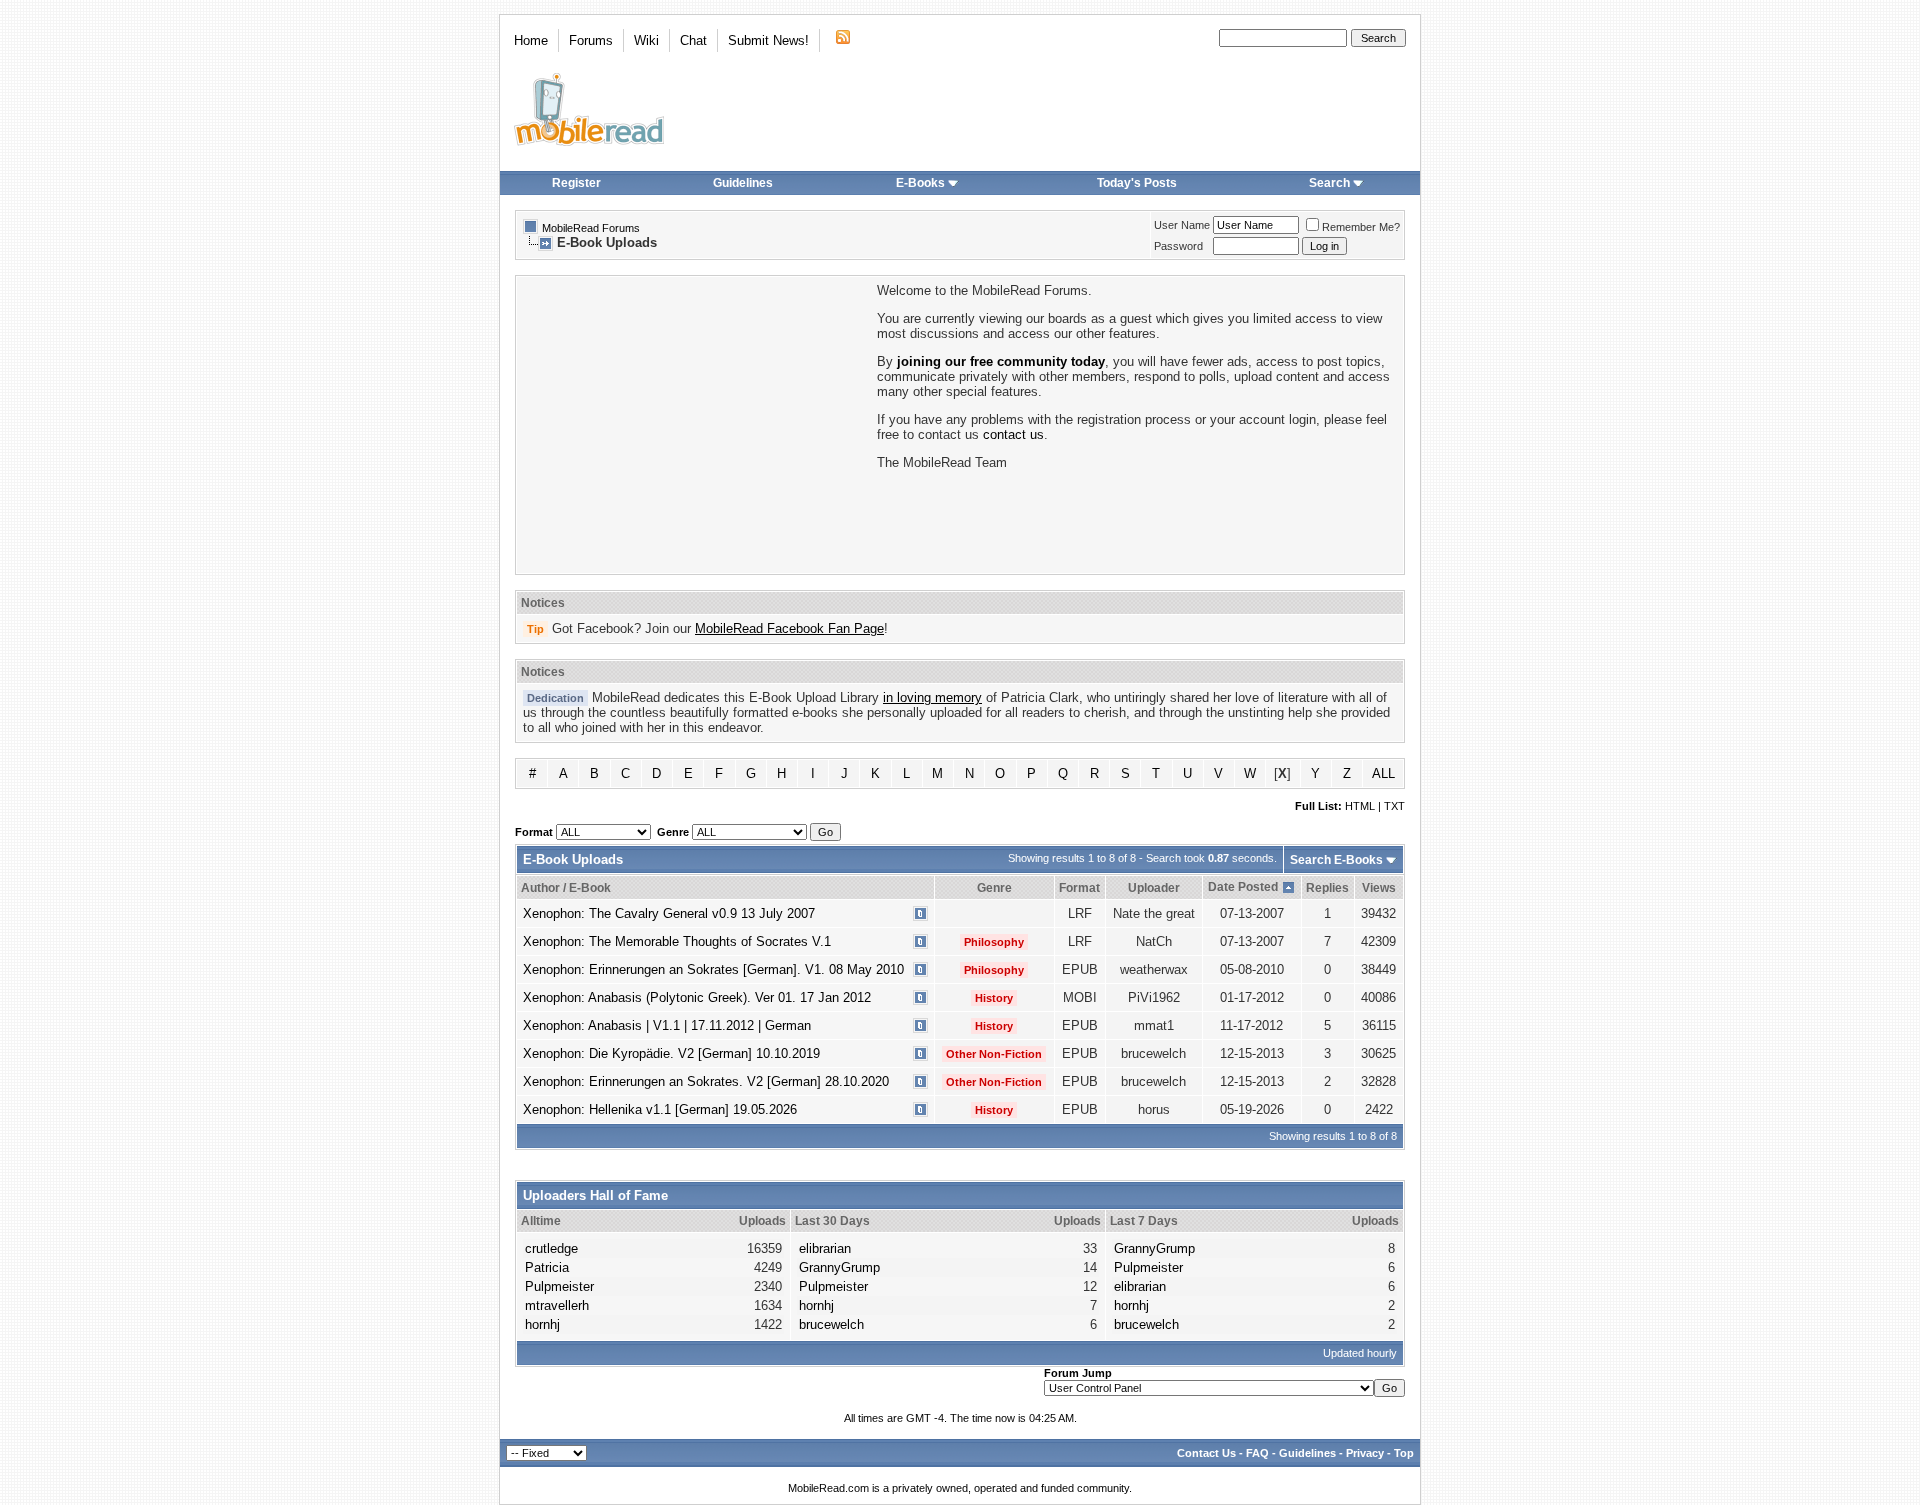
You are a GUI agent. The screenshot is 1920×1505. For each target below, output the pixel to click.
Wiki (646, 40)
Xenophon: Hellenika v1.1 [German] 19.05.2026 (660, 1109)
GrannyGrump (839, 1267)
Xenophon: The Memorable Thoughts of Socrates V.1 (677, 941)
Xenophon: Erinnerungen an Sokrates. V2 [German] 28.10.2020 (706, 1081)
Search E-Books (1336, 860)
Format (1079, 888)
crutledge (551, 1248)
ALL (1383, 773)
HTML (1360, 806)
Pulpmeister (559, 1286)
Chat (693, 40)
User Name (1182, 225)
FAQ (1257, 1453)
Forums (591, 40)
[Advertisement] (695, 423)
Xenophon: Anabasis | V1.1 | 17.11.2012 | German (667, 1025)
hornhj (542, 1324)
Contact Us (1206, 1453)
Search (1329, 183)
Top (1404, 1453)
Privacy (1365, 1453)
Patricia (547, 1267)
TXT (1394, 806)
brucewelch (831, 1324)
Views (1379, 888)
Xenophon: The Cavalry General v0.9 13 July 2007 (669, 913)
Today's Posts (1137, 183)
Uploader (1154, 888)
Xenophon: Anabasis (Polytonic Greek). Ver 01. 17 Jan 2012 (697, 997)
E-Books (920, 183)
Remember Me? (1361, 227)
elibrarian (825, 1248)
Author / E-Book (566, 888)
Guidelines (743, 183)
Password (1178, 246)
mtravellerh (557, 1305)
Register (576, 183)
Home (531, 40)
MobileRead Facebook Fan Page (789, 628)
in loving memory (932, 697)
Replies (1327, 888)
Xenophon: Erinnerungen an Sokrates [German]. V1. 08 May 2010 (713, 969)
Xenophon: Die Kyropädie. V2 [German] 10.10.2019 (671, 1053)
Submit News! (768, 40)
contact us (1013, 434)
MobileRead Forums (591, 228)
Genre (994, 888)
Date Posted (1243, 887)
